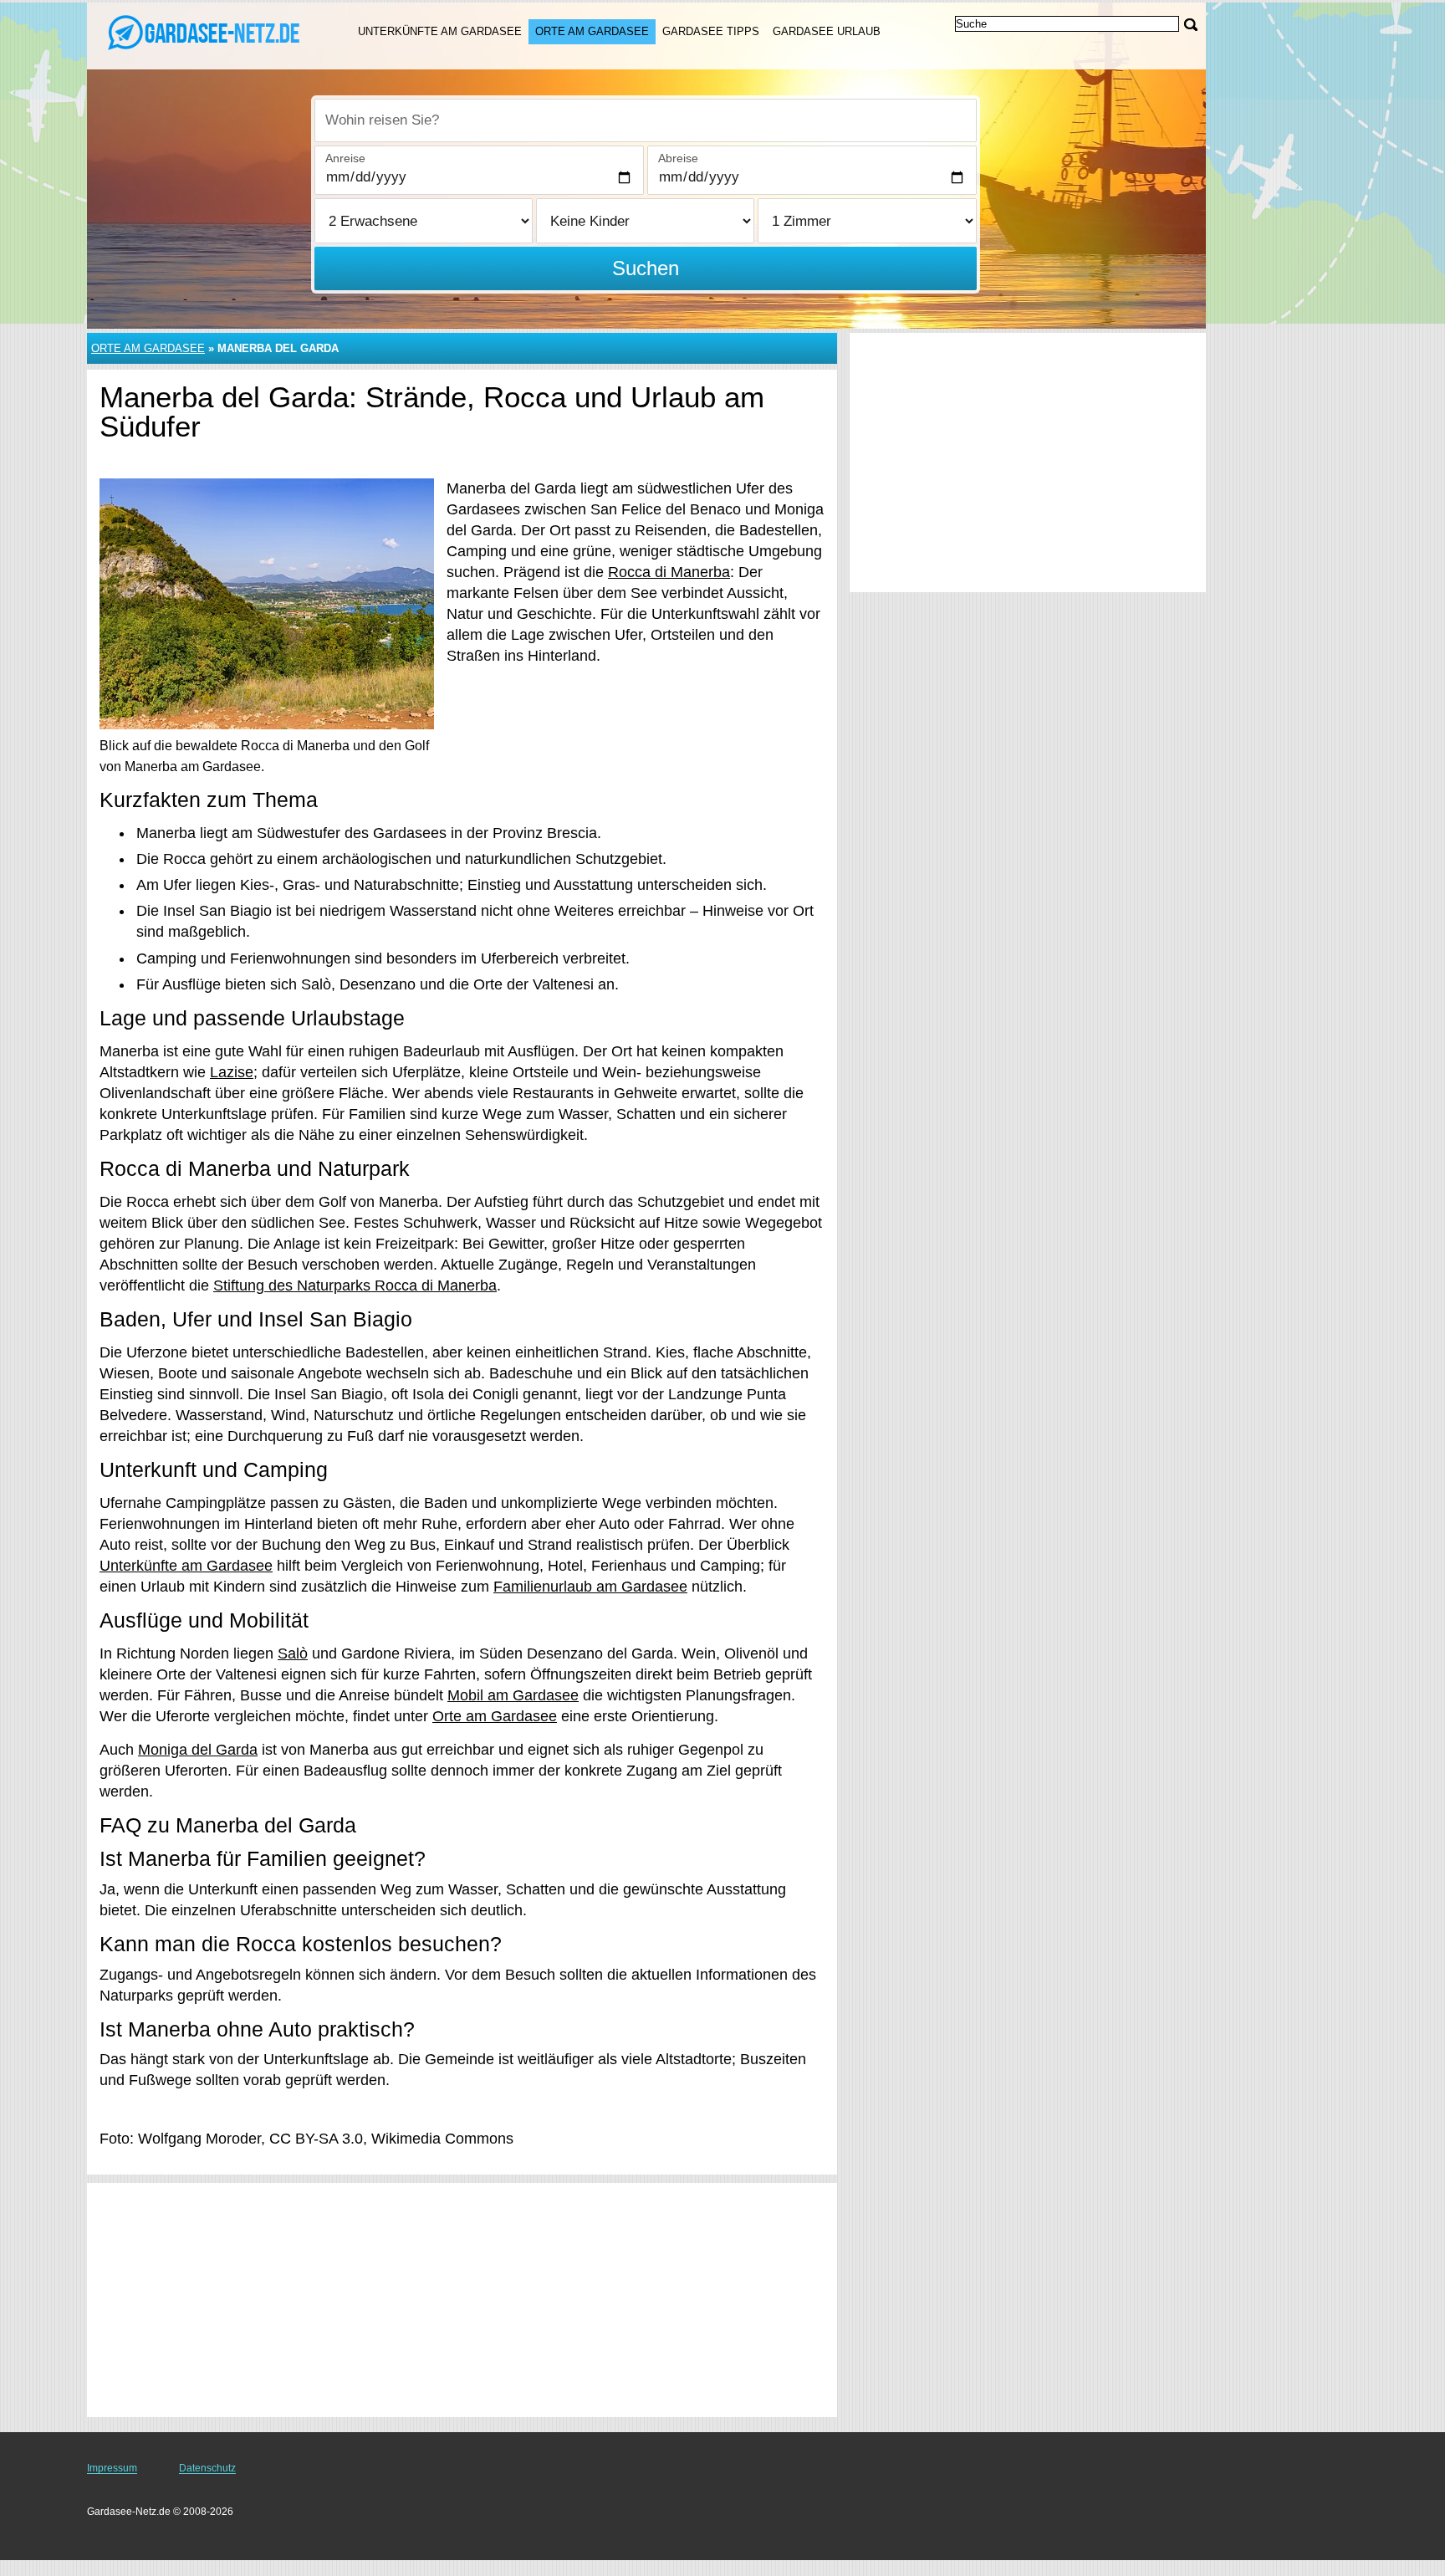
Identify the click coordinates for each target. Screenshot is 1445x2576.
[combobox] (646, 120)
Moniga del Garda (198, 1750)
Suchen (646, 268)
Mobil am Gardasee (513, 1695)
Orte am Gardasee (592, 31)
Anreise (345, 158)
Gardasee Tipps (711, 31)
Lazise (232, 1072)
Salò (293, 1653)
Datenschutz (207, 2468)
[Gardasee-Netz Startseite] (202, 34)
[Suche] (1191, 25)
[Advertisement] (462, 2300)
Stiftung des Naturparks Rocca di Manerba (355, 1285)
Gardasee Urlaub (827, 31)
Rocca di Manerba (669, 572)
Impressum (112, 2468)
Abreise (678, 158)
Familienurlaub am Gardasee (590, 1587)
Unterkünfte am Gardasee (440, 31)
